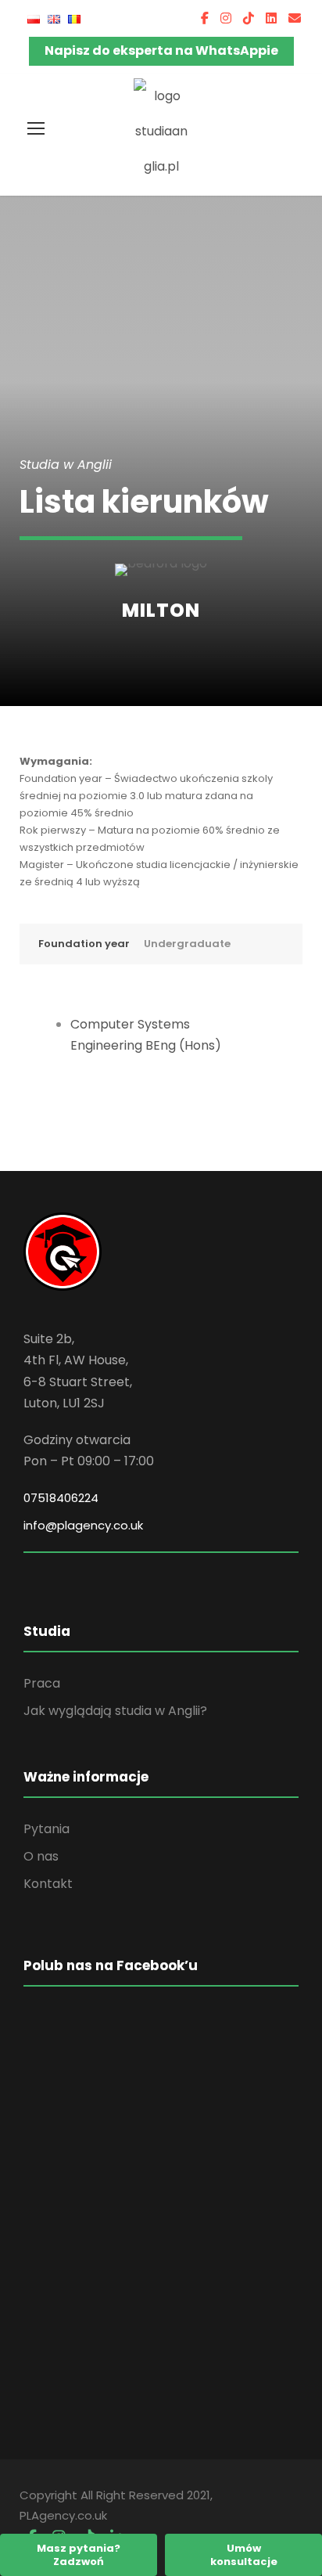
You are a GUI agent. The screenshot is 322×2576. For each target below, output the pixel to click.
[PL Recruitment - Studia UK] (161, 130)
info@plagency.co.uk (83, 1525)
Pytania (47, 1829)
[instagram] (226, 18)
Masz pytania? (79, 2555)
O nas (41, 1856)
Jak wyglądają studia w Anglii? (115, 1711)
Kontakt (48, 1884)
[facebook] (205, 18)
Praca (42, 1683)
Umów (244, 2555)
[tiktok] (249, 18)
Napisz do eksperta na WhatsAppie (161, 50)
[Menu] (36, 128)
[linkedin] (271, 18)
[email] (295, 18)
